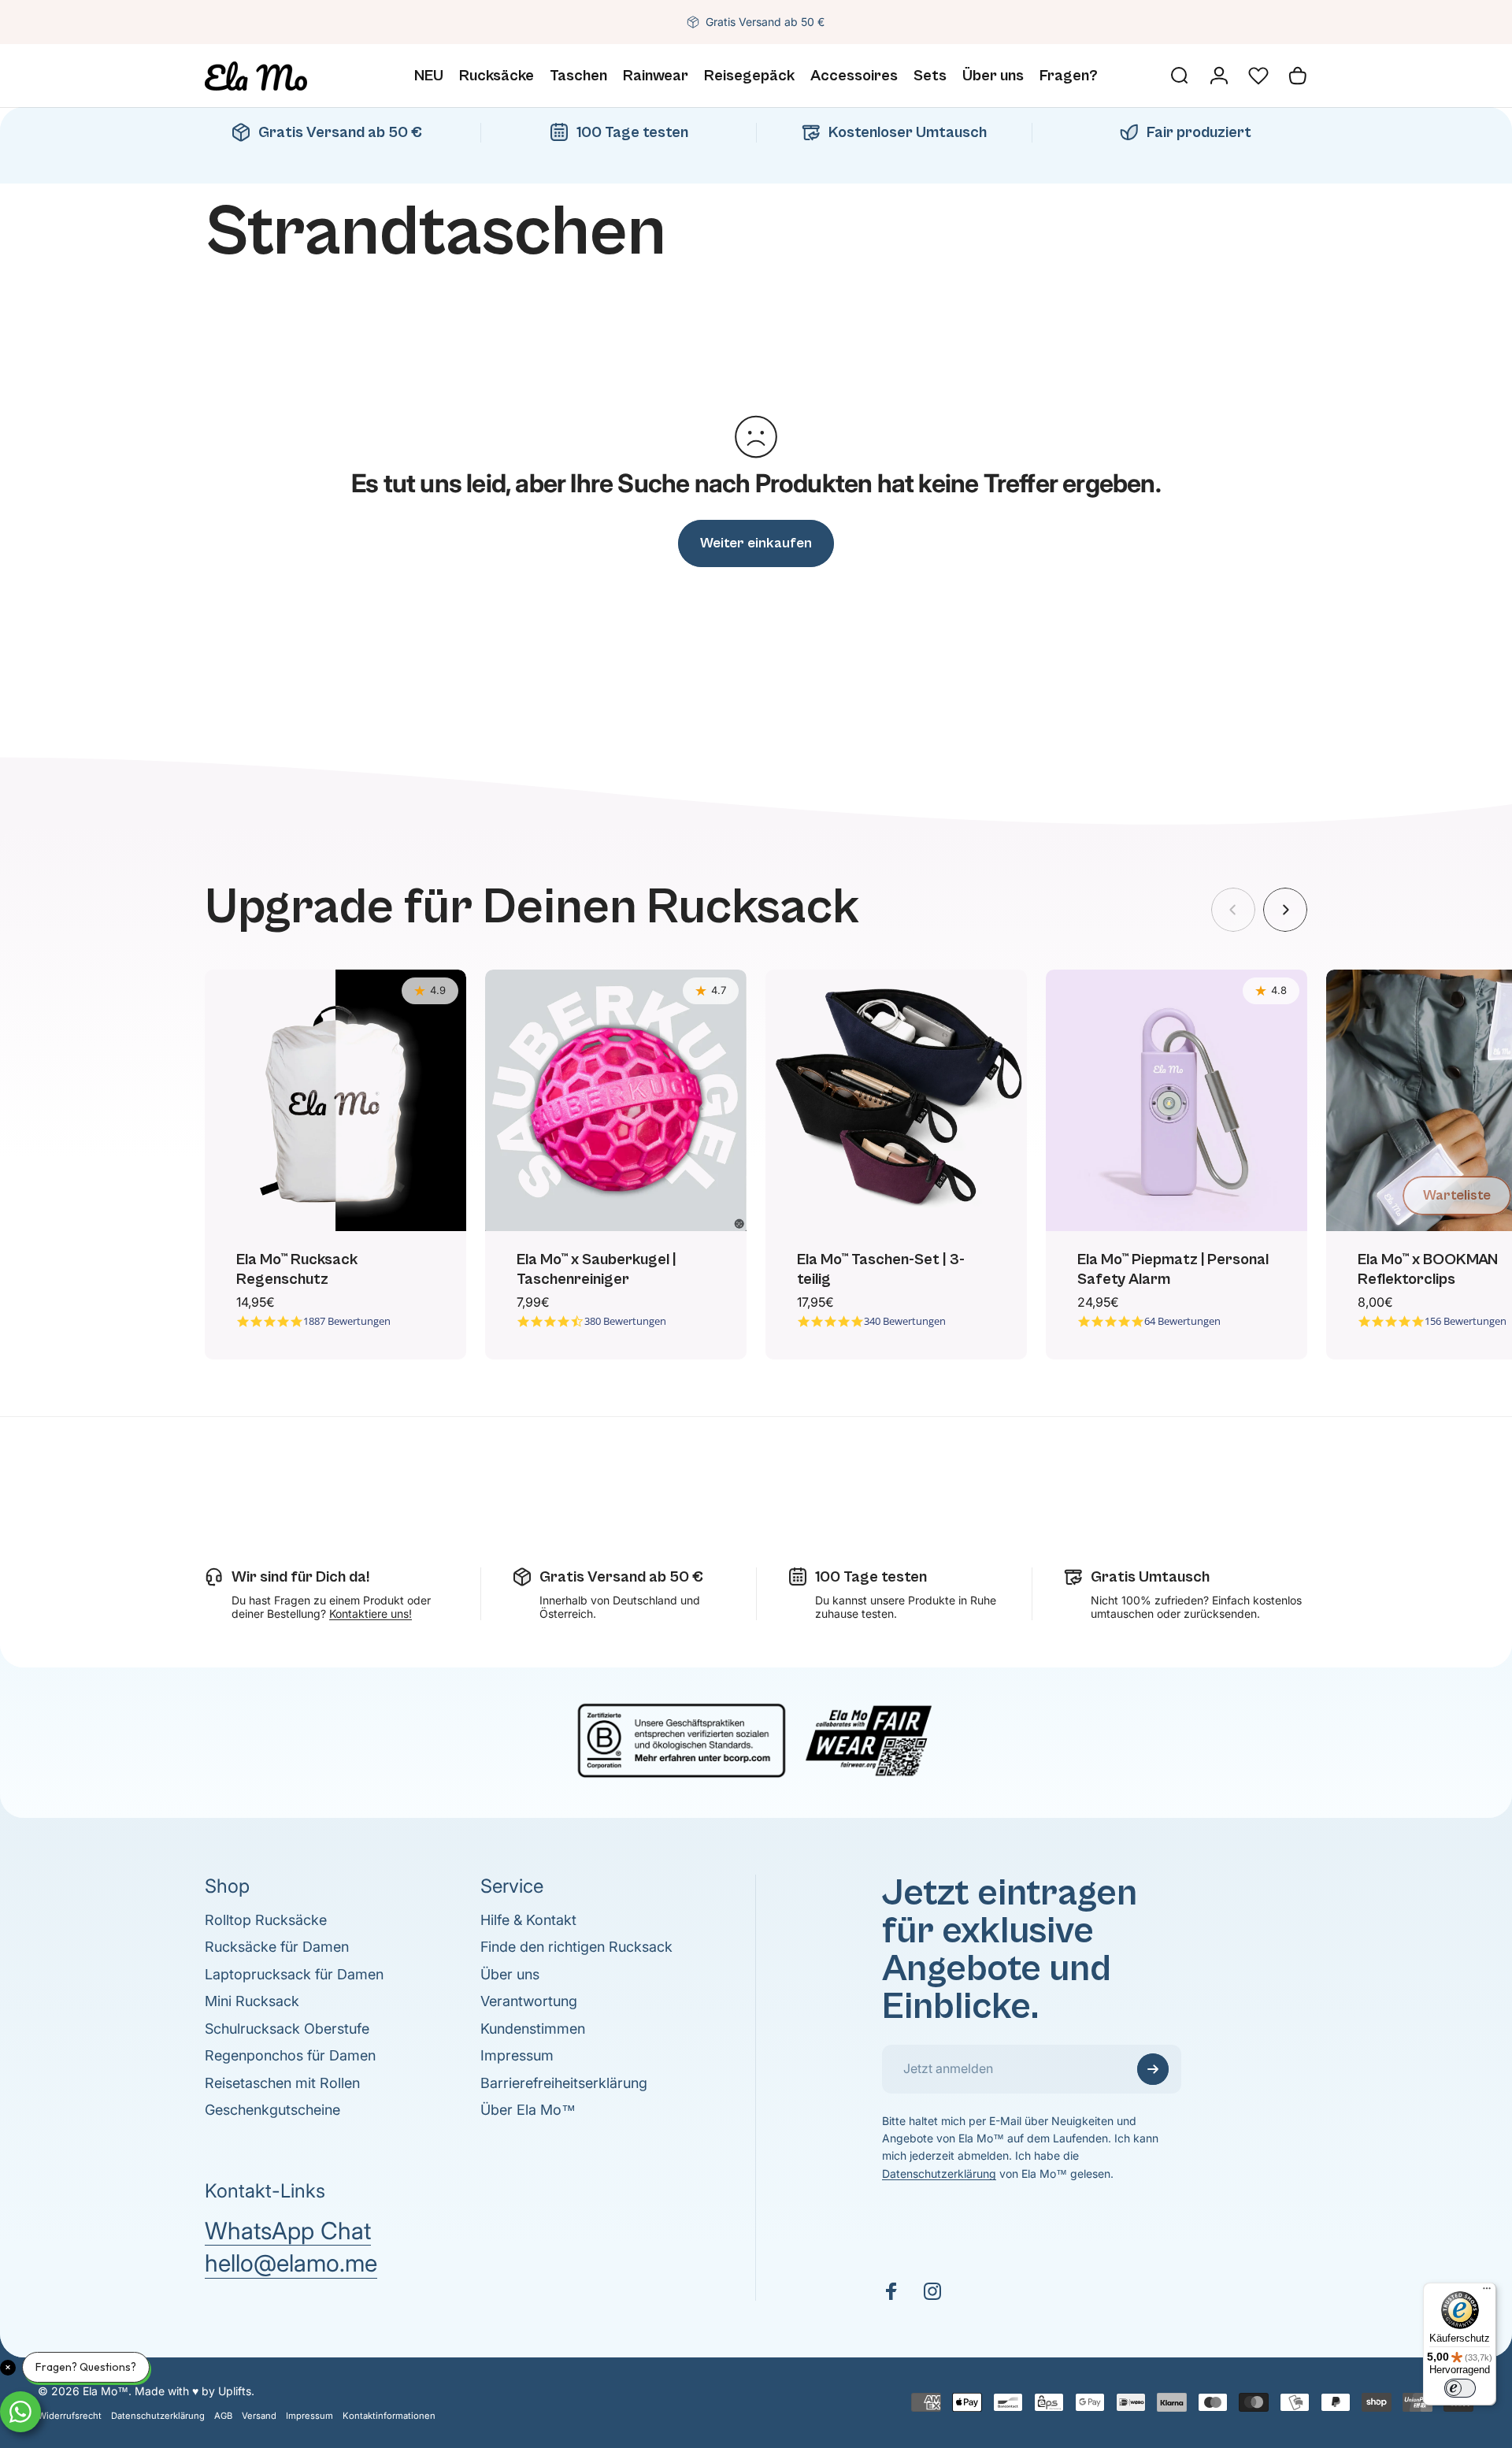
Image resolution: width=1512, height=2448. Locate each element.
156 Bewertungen (1466, 1321)
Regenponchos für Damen (290, 2055)
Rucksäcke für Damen (277, 1947)
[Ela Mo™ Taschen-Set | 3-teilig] (896, 1100)
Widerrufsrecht (70, 2416)
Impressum (517, 2055)
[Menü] (1487, 2292)
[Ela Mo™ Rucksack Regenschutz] (335, 1100)
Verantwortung (529, 2001)
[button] (1258, 76)
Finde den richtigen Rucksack (576, 1947)
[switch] (1460, 2388)
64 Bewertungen (1182, 1321)
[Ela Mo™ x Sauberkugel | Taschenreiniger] (616, 1100)
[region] (756, 1165)
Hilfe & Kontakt (528, 1920)
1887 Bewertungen (347, 1321)
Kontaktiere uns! (371, 1613)
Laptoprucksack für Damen (294, 1974)
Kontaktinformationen (389, 2416)
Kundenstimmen (533, 2029)
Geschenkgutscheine (272, 2110)
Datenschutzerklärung (939, 2174)
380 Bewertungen (625, 1321)
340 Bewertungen (905, 1321)
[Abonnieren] (1153, 2069)
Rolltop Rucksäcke (266, 1920)
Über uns (510, 1974)
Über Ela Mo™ (528, 2110)
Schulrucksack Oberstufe (287, 2029)
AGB (223, 2416)
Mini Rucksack (252, 2001)
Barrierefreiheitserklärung (564, 2083)
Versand (259, 2416)
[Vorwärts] (1285, 910)
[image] (756, 1738)
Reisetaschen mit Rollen (282, 2083)
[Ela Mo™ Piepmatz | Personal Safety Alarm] (1177, 1100)
